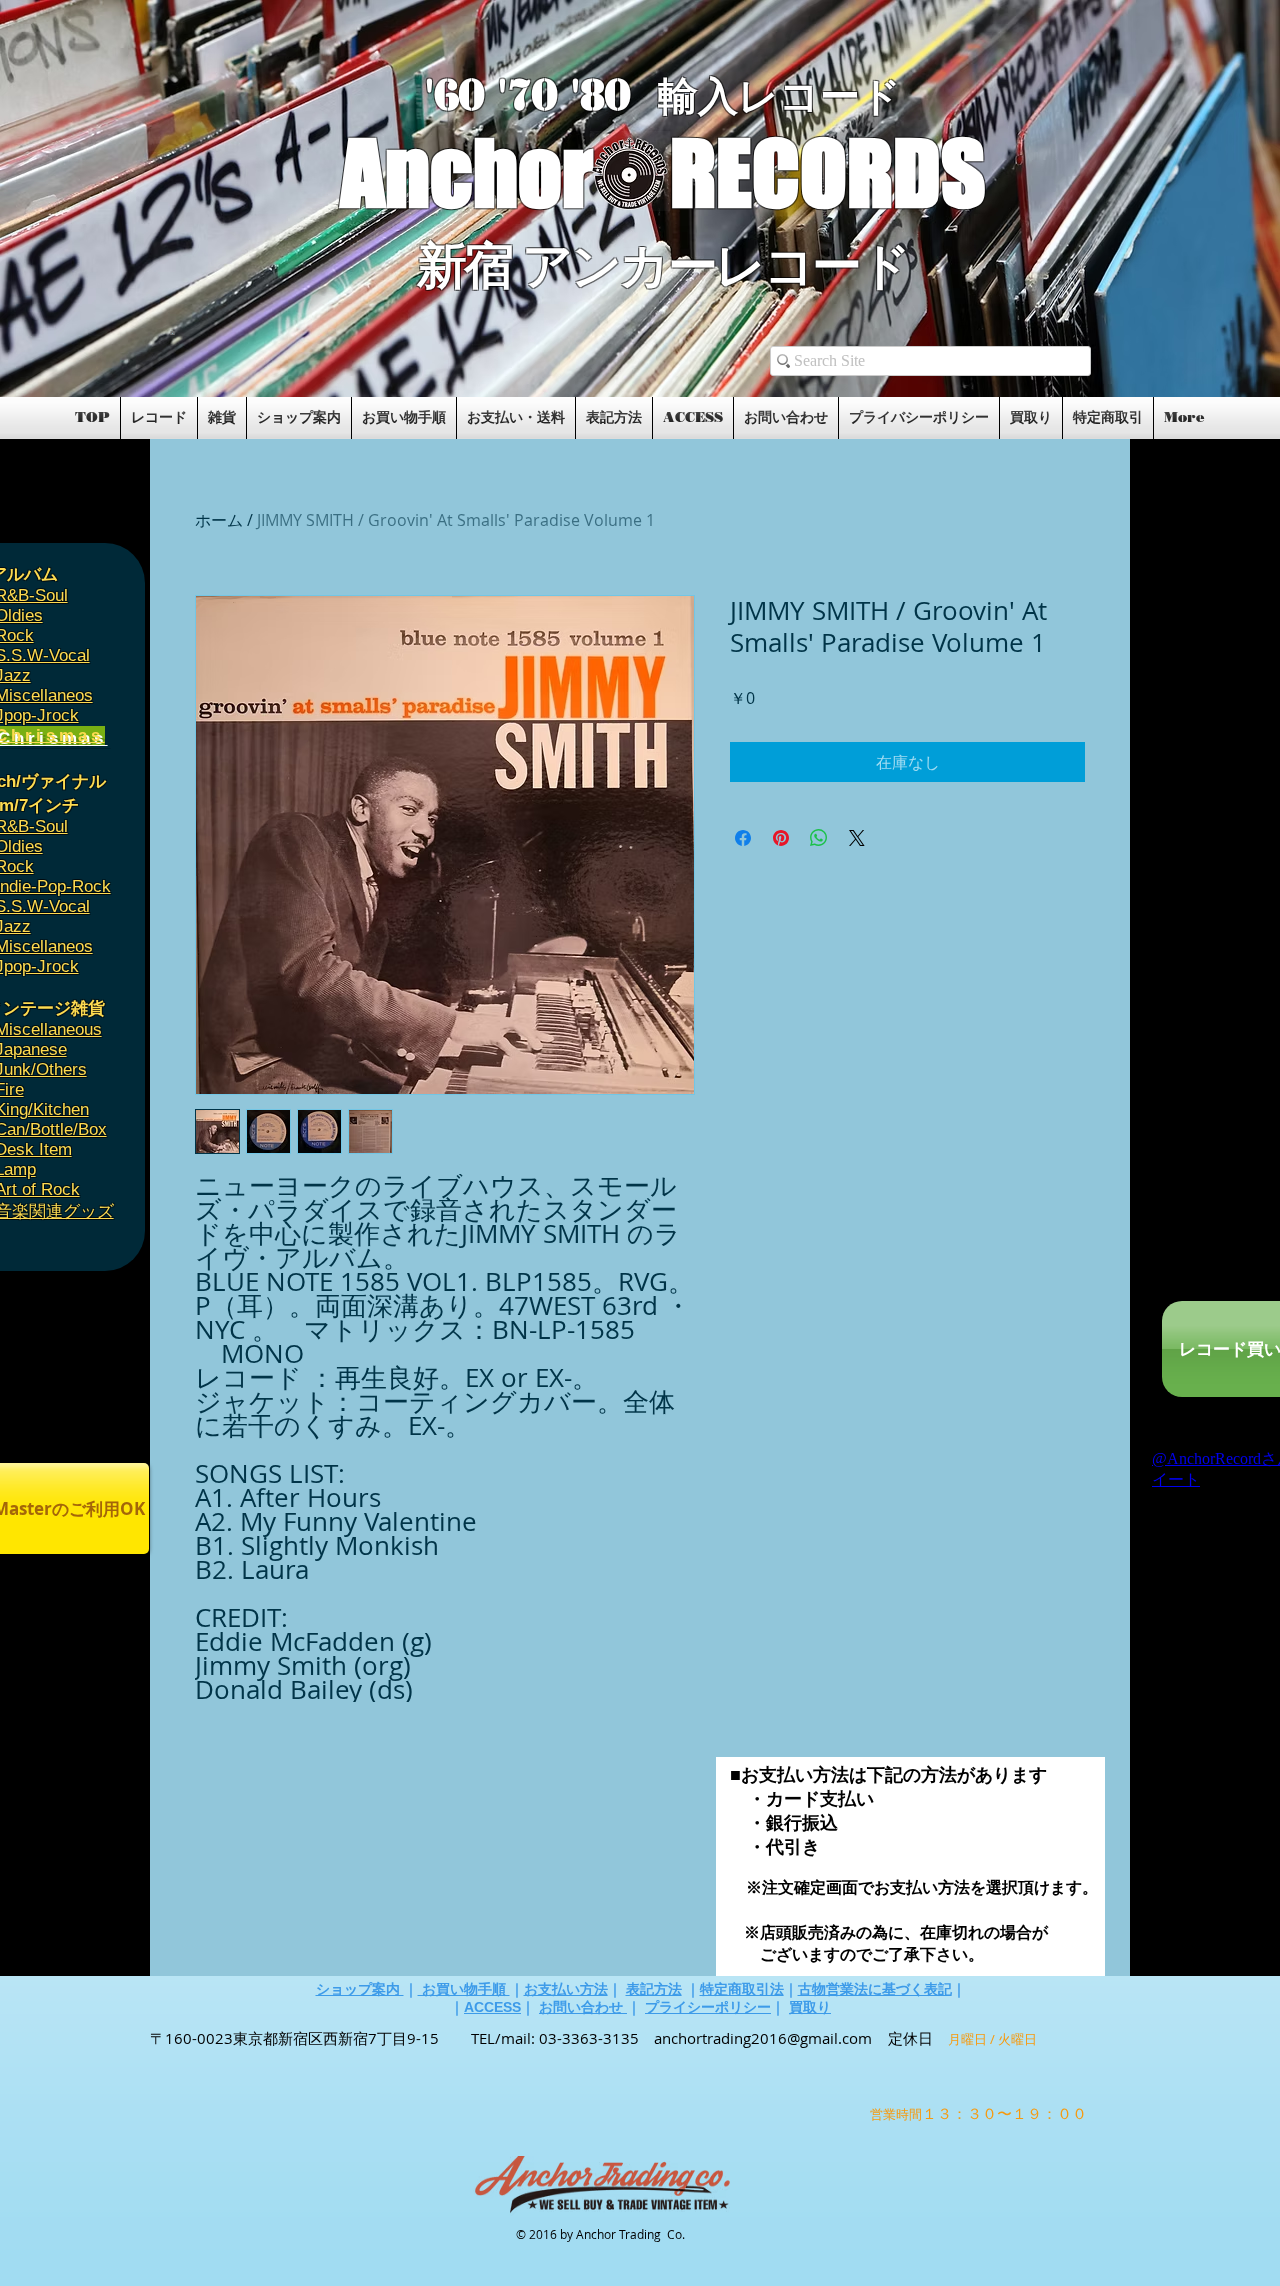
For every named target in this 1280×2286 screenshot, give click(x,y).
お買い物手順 (464, 1989)
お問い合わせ (583, 2007)
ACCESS (492, 2007)
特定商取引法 (742, 1989)
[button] (172, 332)
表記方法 (654, 1989)
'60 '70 (498, 95)
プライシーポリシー (708, 2007)
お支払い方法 (566, 1989)
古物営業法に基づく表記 (875, 1989)
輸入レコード (779, 96)
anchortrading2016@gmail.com (763, 2038)
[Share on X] (857, 838)
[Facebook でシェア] (743, 838)
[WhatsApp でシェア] (819, 838)
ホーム (219, 520)
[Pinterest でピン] (781, 838)
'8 (588, 95)
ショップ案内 (360, 1989)
